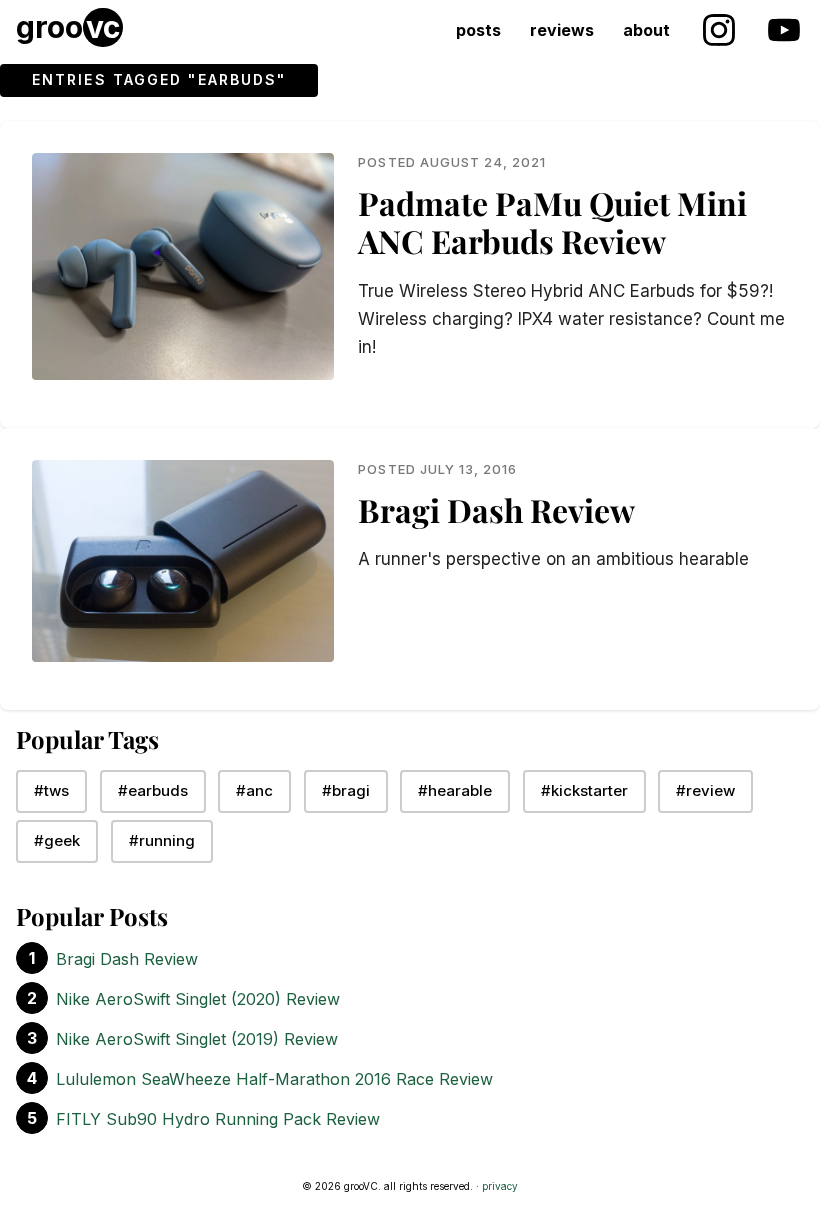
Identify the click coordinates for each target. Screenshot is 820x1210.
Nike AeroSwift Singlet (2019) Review (197, 1039)
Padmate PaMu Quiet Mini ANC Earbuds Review (552, 221)
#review (705, 790)
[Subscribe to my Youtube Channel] (786, 28)
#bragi (346, 790)
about (646, 30)
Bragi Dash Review (496, 508)
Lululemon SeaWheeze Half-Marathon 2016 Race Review (274, 1079)
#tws (51, 790)
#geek (57, 840)
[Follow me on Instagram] (717, 28)
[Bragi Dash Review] (183, 561)
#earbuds (153, 790)
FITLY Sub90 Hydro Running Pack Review (218, 1119)
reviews (562, 30)
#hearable (455, 790)
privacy (500, 1186)
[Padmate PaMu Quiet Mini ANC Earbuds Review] (183, 266)
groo (68, 27)
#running (162, 840)
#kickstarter (584, 790)
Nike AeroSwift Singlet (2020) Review (198, 999)
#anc (254, 790)
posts (478, 30)
